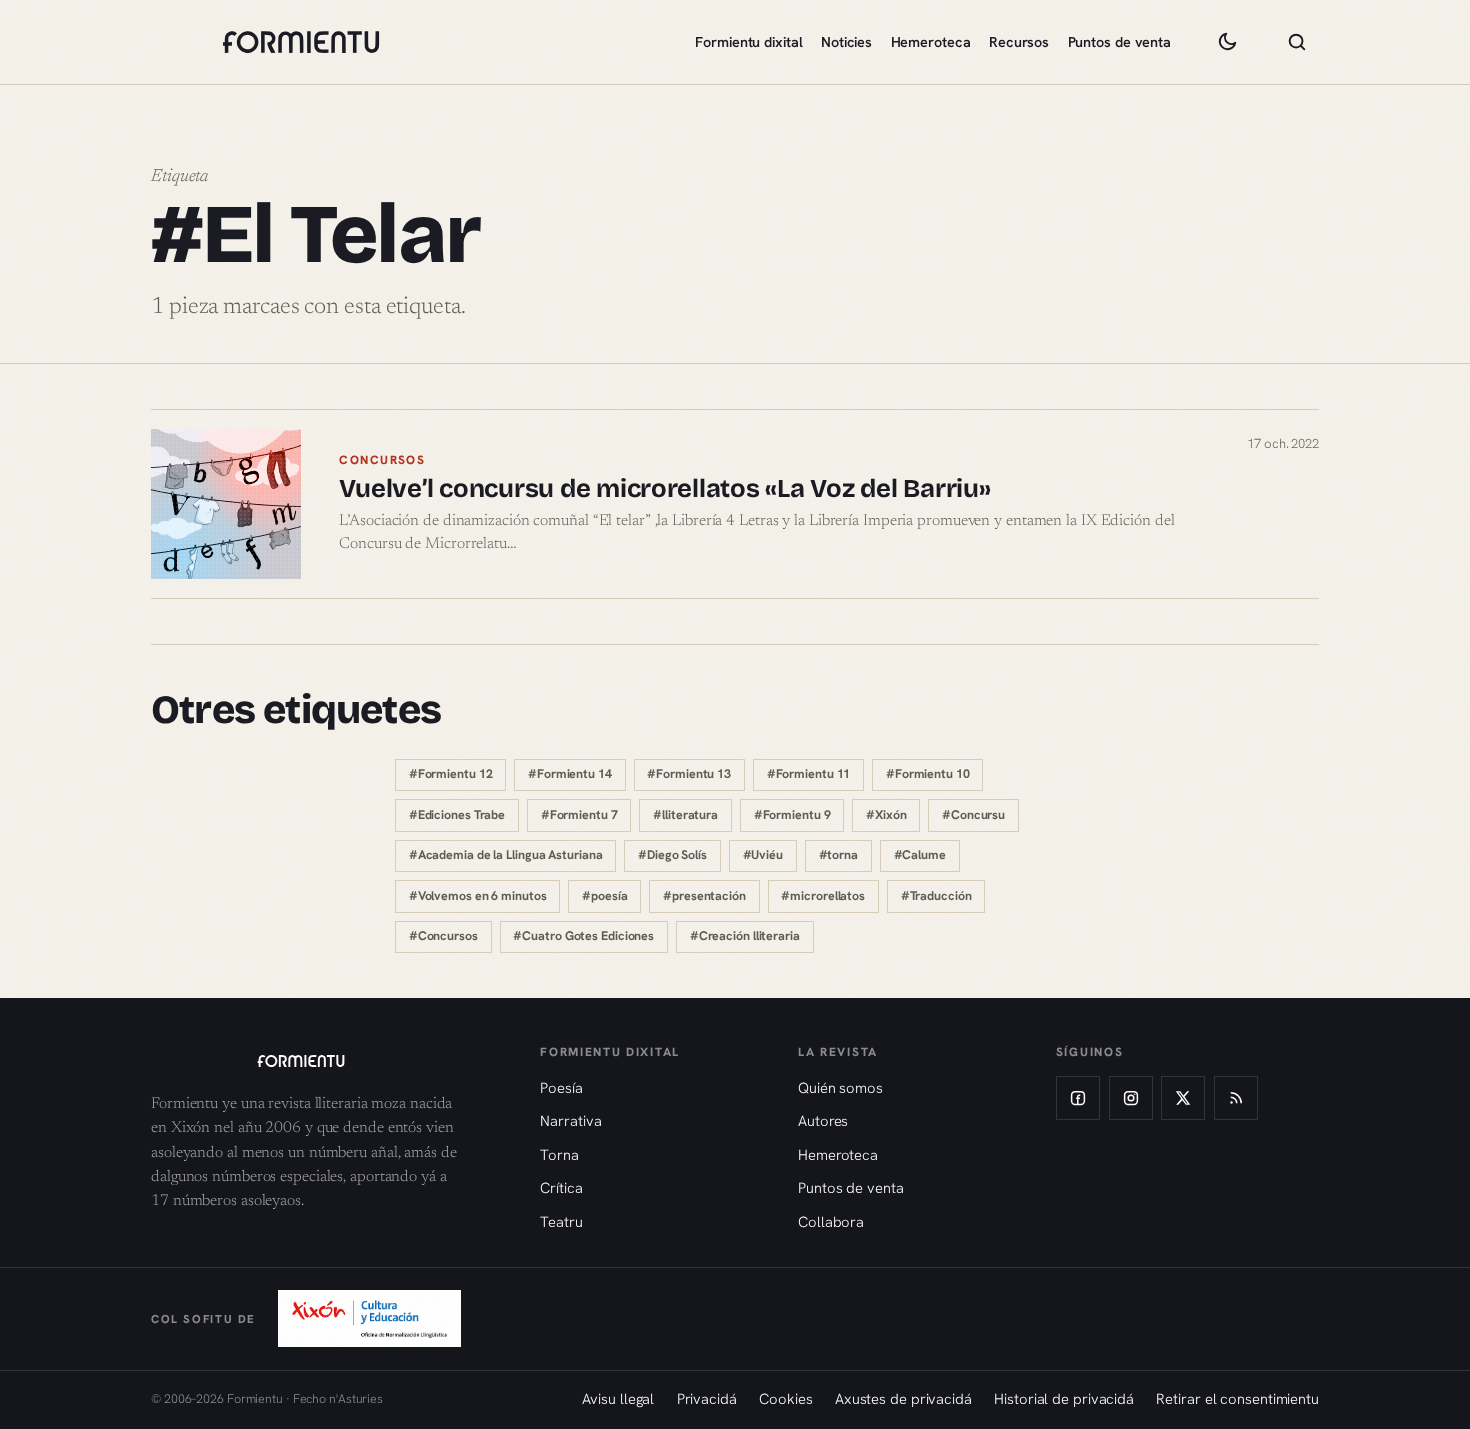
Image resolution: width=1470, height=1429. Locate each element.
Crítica (561, 1187)
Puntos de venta (1120, 42)
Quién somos (840, 1087)
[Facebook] (1078, 1098)
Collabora (831, 1221)
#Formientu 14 (570, 774)
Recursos (1019, 42)
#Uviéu (763, 855)
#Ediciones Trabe (457, 815)
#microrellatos (823, 896)
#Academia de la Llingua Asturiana (506, 855)
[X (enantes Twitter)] (1183, 1098)
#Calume (920, 855)
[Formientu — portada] (301, 42)
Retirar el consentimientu (1237, 1398)
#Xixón (886, 815)
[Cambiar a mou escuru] (1227, 42)
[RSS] (1236, 1098)
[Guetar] (1297, 42)
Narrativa (570, 1120)
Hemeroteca (931, 42)
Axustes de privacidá (903, 1398)
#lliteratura (685, 815)
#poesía (604, 896)
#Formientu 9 (792, 815)
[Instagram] (1131, 1098)
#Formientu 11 (809, 774)
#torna (838, 855)
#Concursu (973, 815)
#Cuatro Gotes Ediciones (583, 936)
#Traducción (936, 896)
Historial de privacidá (1064, 1398)
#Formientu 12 (451, 774)
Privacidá (707, 1398)
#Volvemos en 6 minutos (478, 896)
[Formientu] (326, 1061)
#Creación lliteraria (745, 936)
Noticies (846, 42)
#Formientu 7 (579, 815)
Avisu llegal (618, 1398)
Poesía (561, 1087)
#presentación (704, 896)
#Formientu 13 (689, 774)
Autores (823, 1120)
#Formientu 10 (928, 774)
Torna (559, 1154)
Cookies (785, 1398)
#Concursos (443, 936)
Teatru (561, 1221)
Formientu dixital (748, 42)
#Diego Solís (672, 855)
